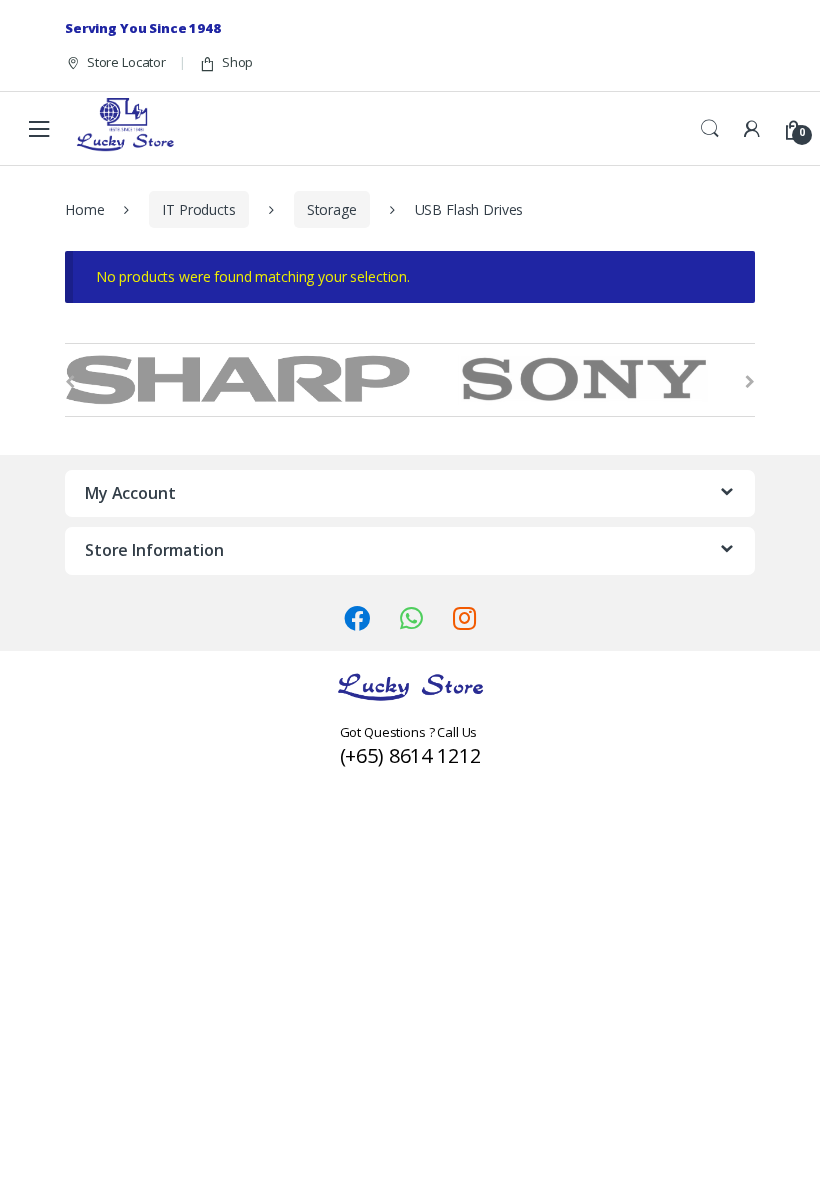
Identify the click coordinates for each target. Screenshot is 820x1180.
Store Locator (126, 62)
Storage (332, 209)
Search (710, 129)
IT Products (198, 209)
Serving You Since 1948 (143, 28)
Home (84, 209)
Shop (237, 62)
